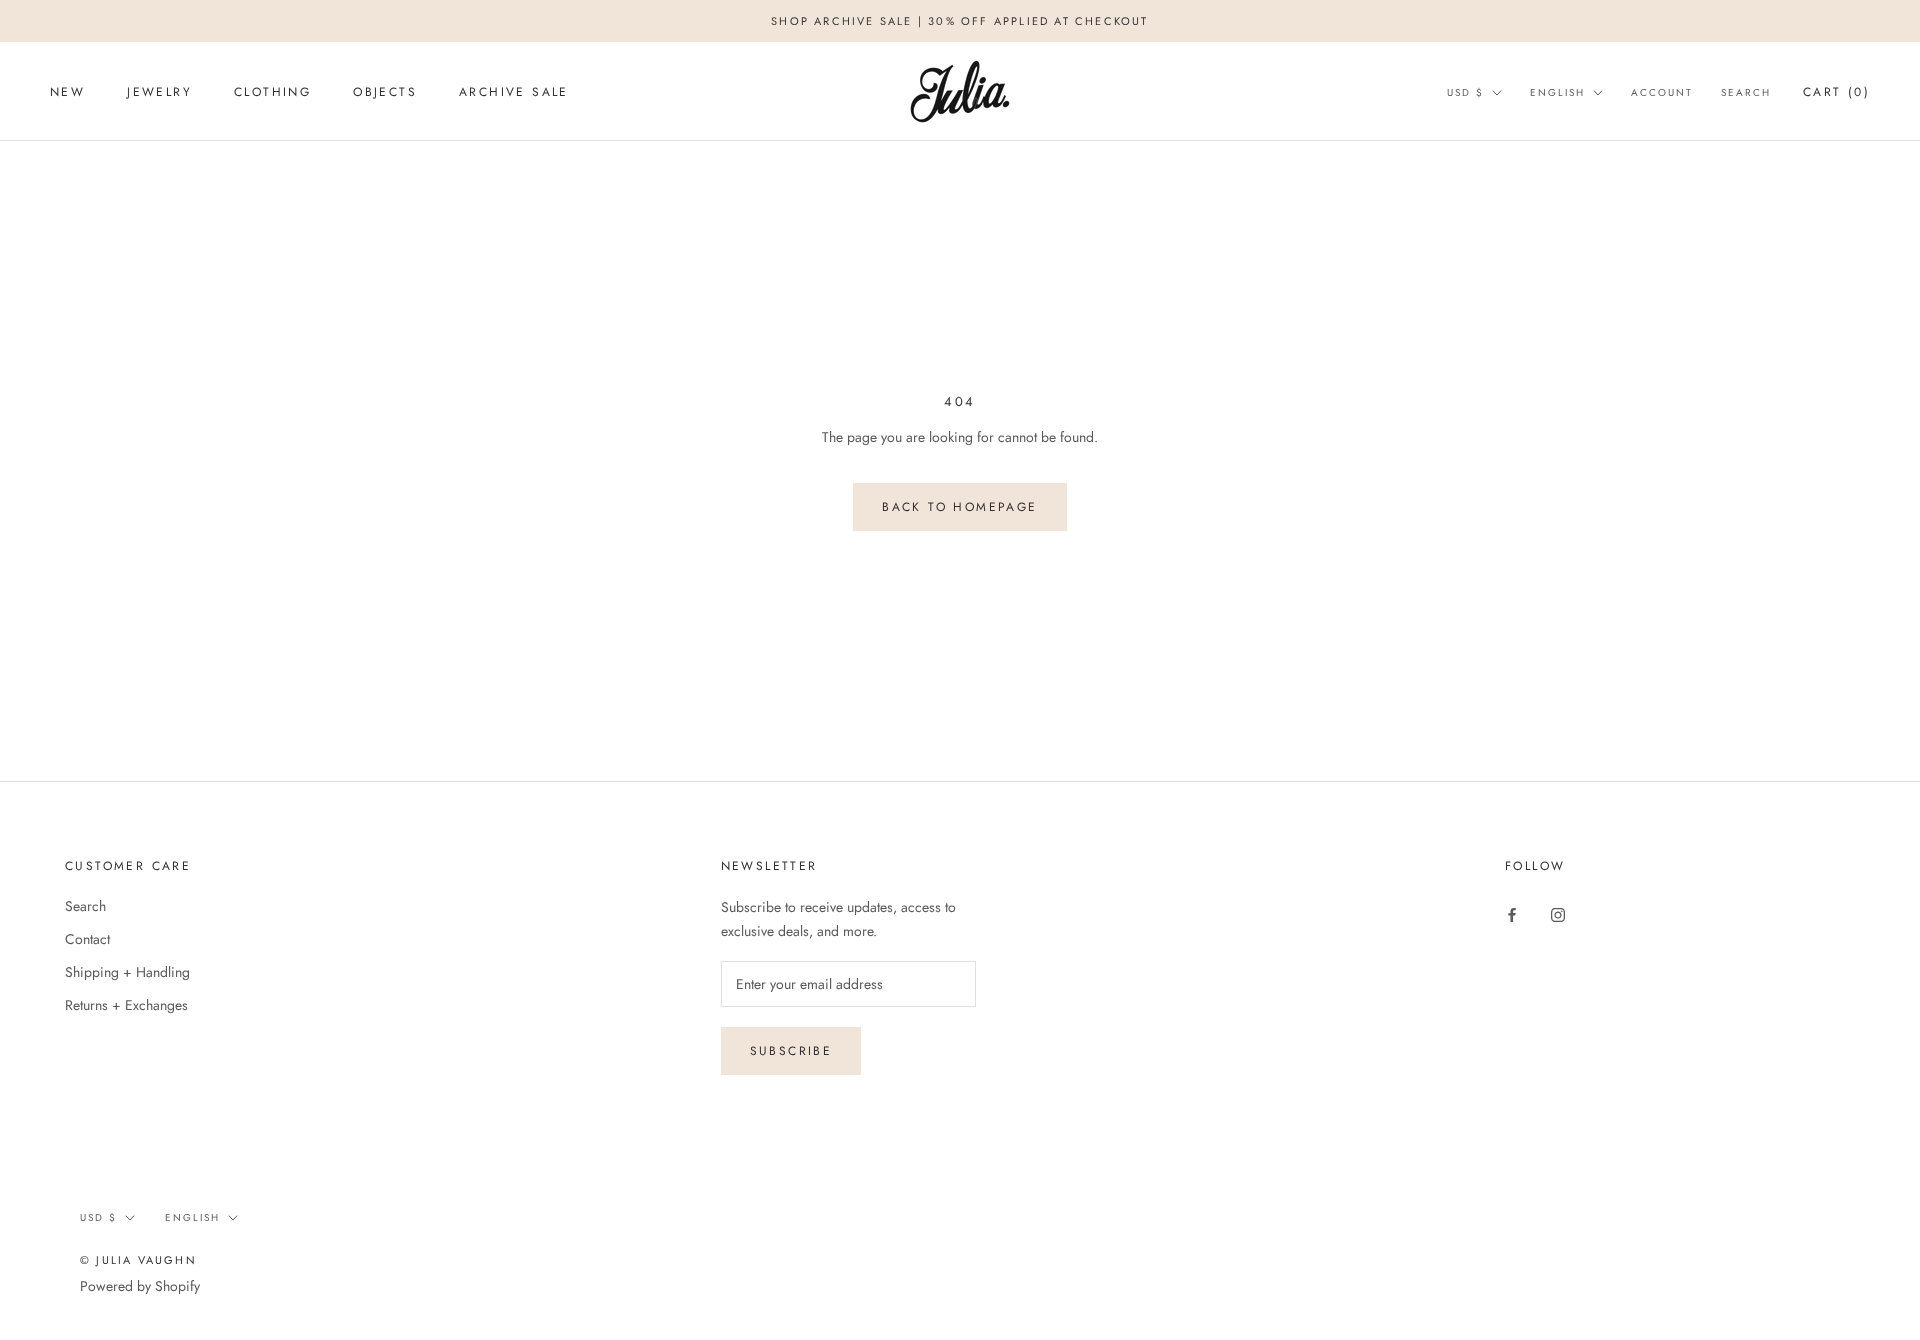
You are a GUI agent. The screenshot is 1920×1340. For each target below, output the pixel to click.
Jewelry (159, 92)
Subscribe (791, 1051)
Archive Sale (514, 92)
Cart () (1836, 92)
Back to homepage (959, 507)
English (1557, 92)
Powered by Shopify (140, 1286)
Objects (385, 92)
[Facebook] (1512, 913)
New (67, 92)
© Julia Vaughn (138, 1260)
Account (1662, 92)
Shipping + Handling (127, 972)
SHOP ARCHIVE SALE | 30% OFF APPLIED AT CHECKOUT (959, 21)
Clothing (272, 92)
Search (1746, 92)
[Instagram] (1558, 913)
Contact (87, 939)
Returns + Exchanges (126, 1005)
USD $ (1465, 92)
